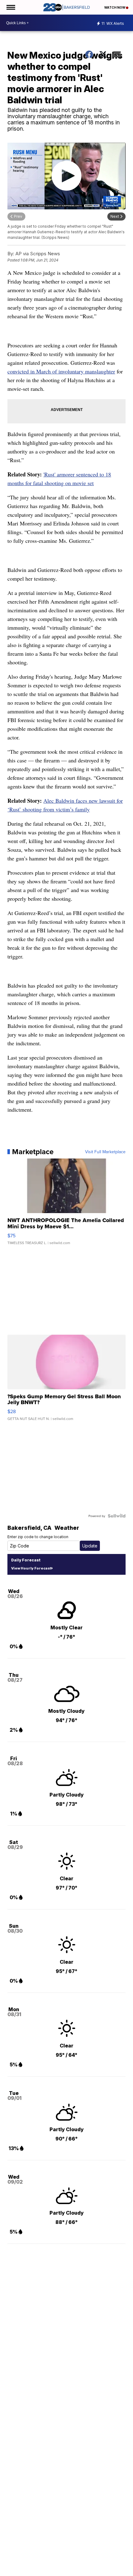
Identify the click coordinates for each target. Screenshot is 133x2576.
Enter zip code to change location (38, 1537)
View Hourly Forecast (31, 1568)
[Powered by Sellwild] (117, 1516)
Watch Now (115, 7)
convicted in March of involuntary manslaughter (61, 371)
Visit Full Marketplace (105, 1152)
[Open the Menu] (10, 7)
